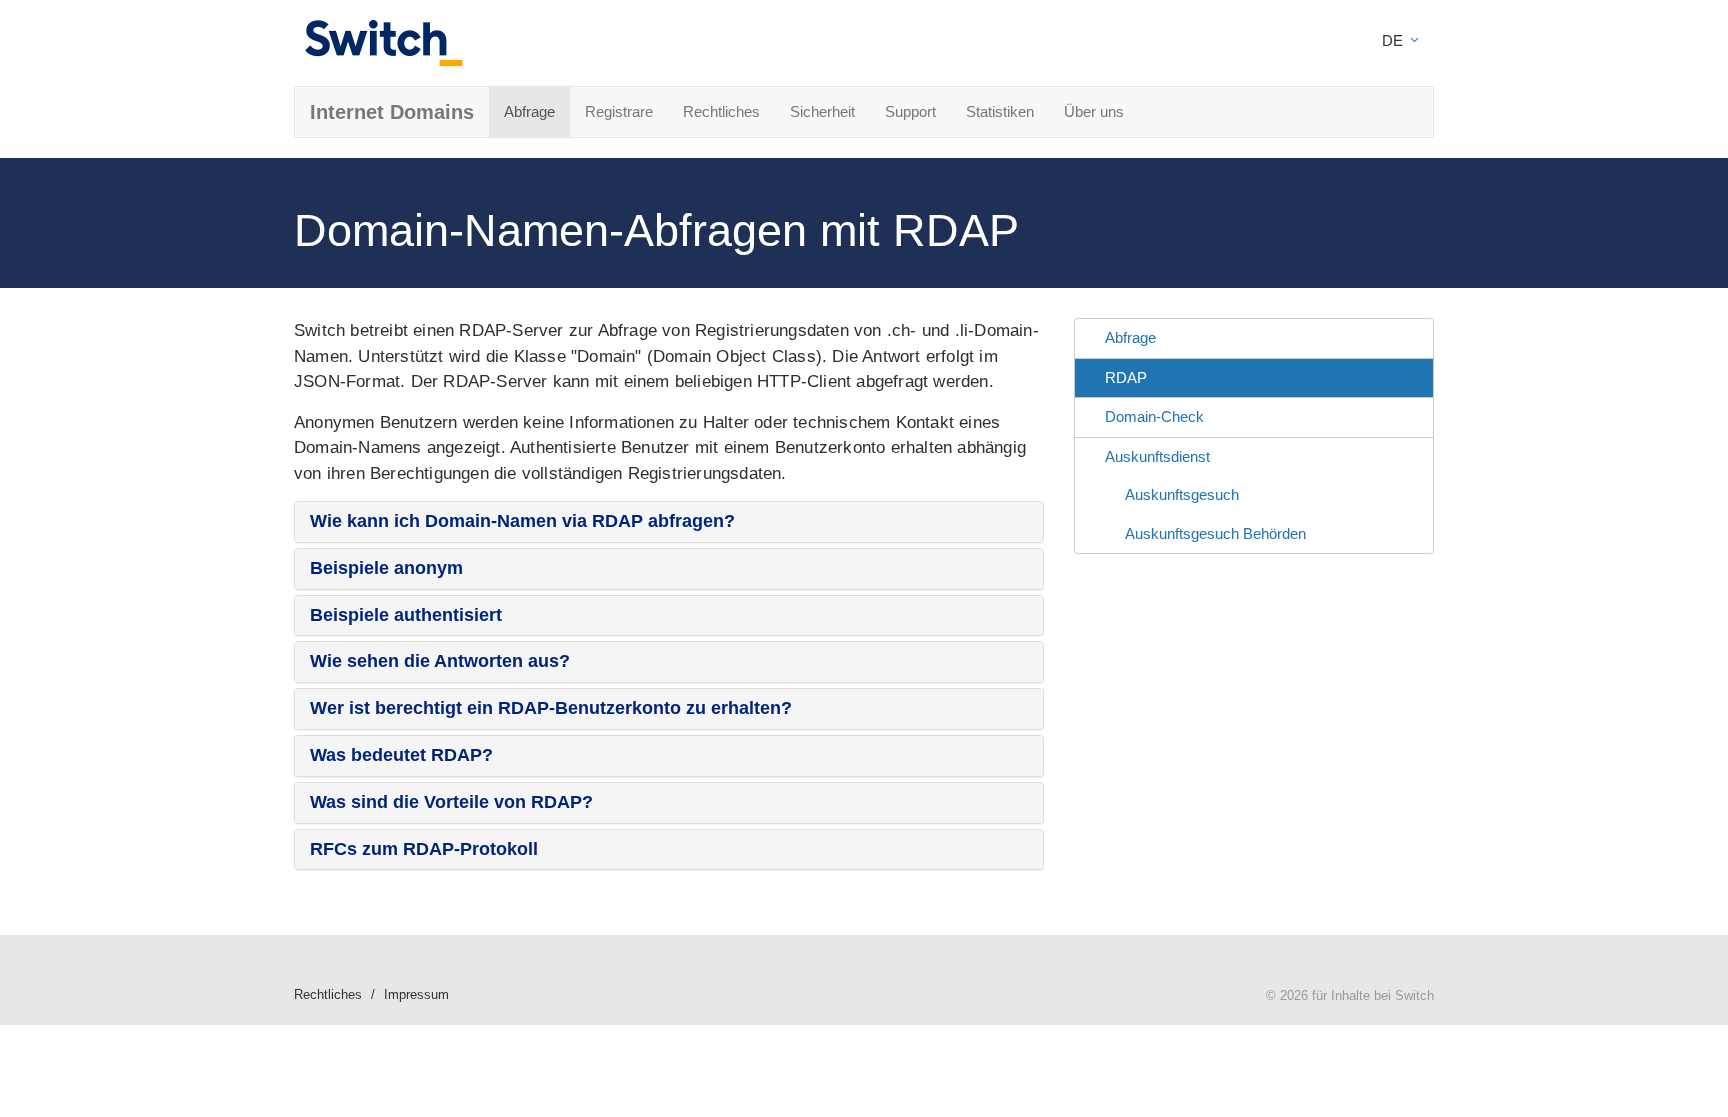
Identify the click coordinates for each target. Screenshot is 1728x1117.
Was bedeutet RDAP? (401, 755)
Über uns (1094, 111)
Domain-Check (1154, 416)
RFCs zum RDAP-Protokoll (424, 849)
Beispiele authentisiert (406, 615)
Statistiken (1000, 111)
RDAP (1126, 377)
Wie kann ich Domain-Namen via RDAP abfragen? (522, 521)
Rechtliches (721, 111)
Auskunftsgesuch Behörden (1215, 533)
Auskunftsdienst (1157, 456)
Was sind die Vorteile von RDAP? (451, 802)
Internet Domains (392, 112)
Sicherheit (822, 111)
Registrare (619, 111)
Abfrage (529, 111)
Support (910, 111)
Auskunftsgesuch (1182, 494)
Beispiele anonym (386, 568)
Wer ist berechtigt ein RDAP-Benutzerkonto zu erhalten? (551, 708)
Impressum (416, 994)
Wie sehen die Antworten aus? (440, 661)
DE (1394, 40)
